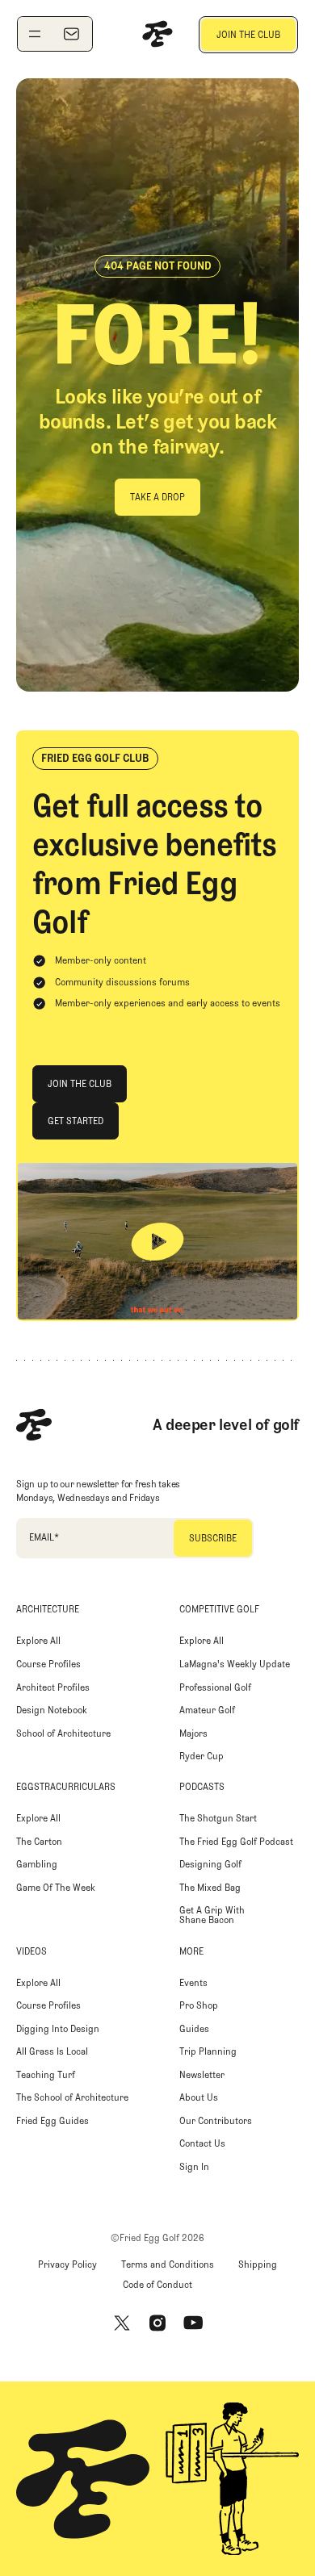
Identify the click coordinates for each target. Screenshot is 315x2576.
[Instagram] (157, 2323)
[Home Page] (157, 34)
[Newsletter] (71, 34)
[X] (122, 2323)
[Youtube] (193, 2323)
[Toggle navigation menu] (35, 34)
